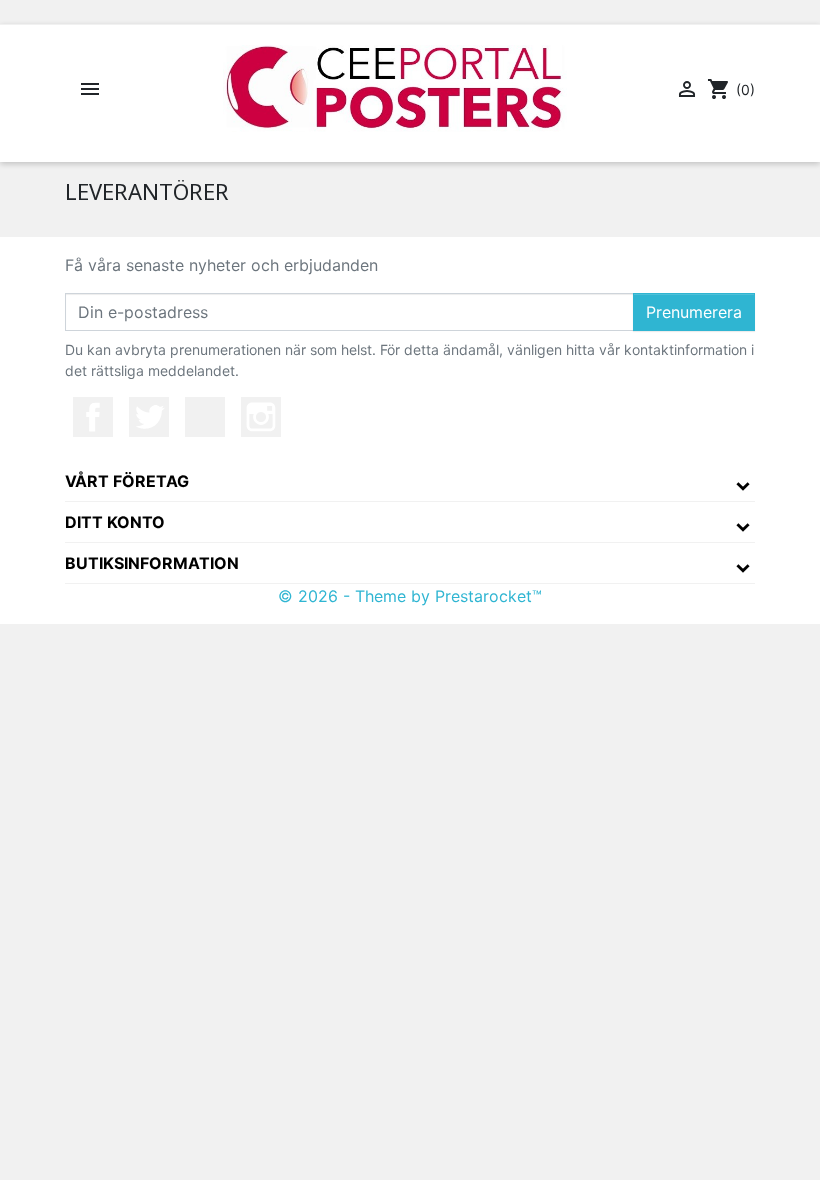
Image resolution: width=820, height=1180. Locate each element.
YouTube (205, 417)
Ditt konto (115, 522)
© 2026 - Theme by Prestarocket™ (410, 596)
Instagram (261, 417)
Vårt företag (127, 481)
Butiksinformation (152, 563)
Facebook (93, 417)
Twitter (149, 417)
